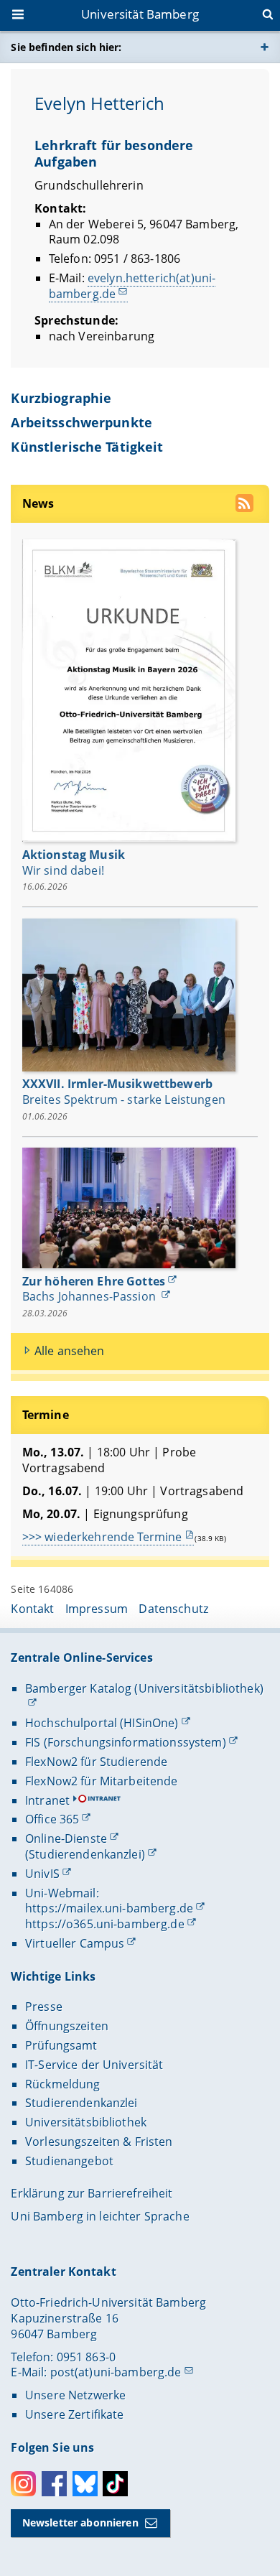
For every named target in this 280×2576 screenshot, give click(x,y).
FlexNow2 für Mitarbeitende (102, 1781)
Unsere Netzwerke (75, 2395)
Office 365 (52, 1819)
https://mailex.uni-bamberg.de (109, 1908)
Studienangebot (69, 2161)
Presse (44, 2007)
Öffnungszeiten (67, 2026)
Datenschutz (173, 1609)
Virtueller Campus (75, 1943)
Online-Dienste (66, 1838)
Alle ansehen (70, 1351)
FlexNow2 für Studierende (96, 1762)
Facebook (54, 2484)
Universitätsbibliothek (86, 2122)
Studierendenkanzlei (81, 2103)
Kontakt (32, 1609)
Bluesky (85, 2484)
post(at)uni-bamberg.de (116, 2372)
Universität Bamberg (140, 14)
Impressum (97, 1609)
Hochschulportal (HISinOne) (102, 1723)
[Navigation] (19, 16)
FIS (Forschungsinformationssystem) (126, 1742)
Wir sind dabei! (63, 870)
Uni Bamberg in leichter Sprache (100, 2216)
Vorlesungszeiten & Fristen (99, 2142)
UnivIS (42, 1874)
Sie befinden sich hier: (66, 47)
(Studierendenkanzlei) (85, 1854)
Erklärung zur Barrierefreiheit (92, 2193)
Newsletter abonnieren (80, 2522)
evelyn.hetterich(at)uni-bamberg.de (132, 286)
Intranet (47, 1800)
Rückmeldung (63, 2084)
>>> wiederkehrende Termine (102, 1537)
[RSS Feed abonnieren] (246, 505)
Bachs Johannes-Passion (90, 1296)
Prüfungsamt (61, 2045)
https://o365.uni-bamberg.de (105, 1924)
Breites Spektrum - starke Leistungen (124, 1099)
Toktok (115, 2484)
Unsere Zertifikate (75, 2414)
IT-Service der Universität (94, 2065)
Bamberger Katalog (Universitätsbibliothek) (144, 1688)
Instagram (23, 2484)
